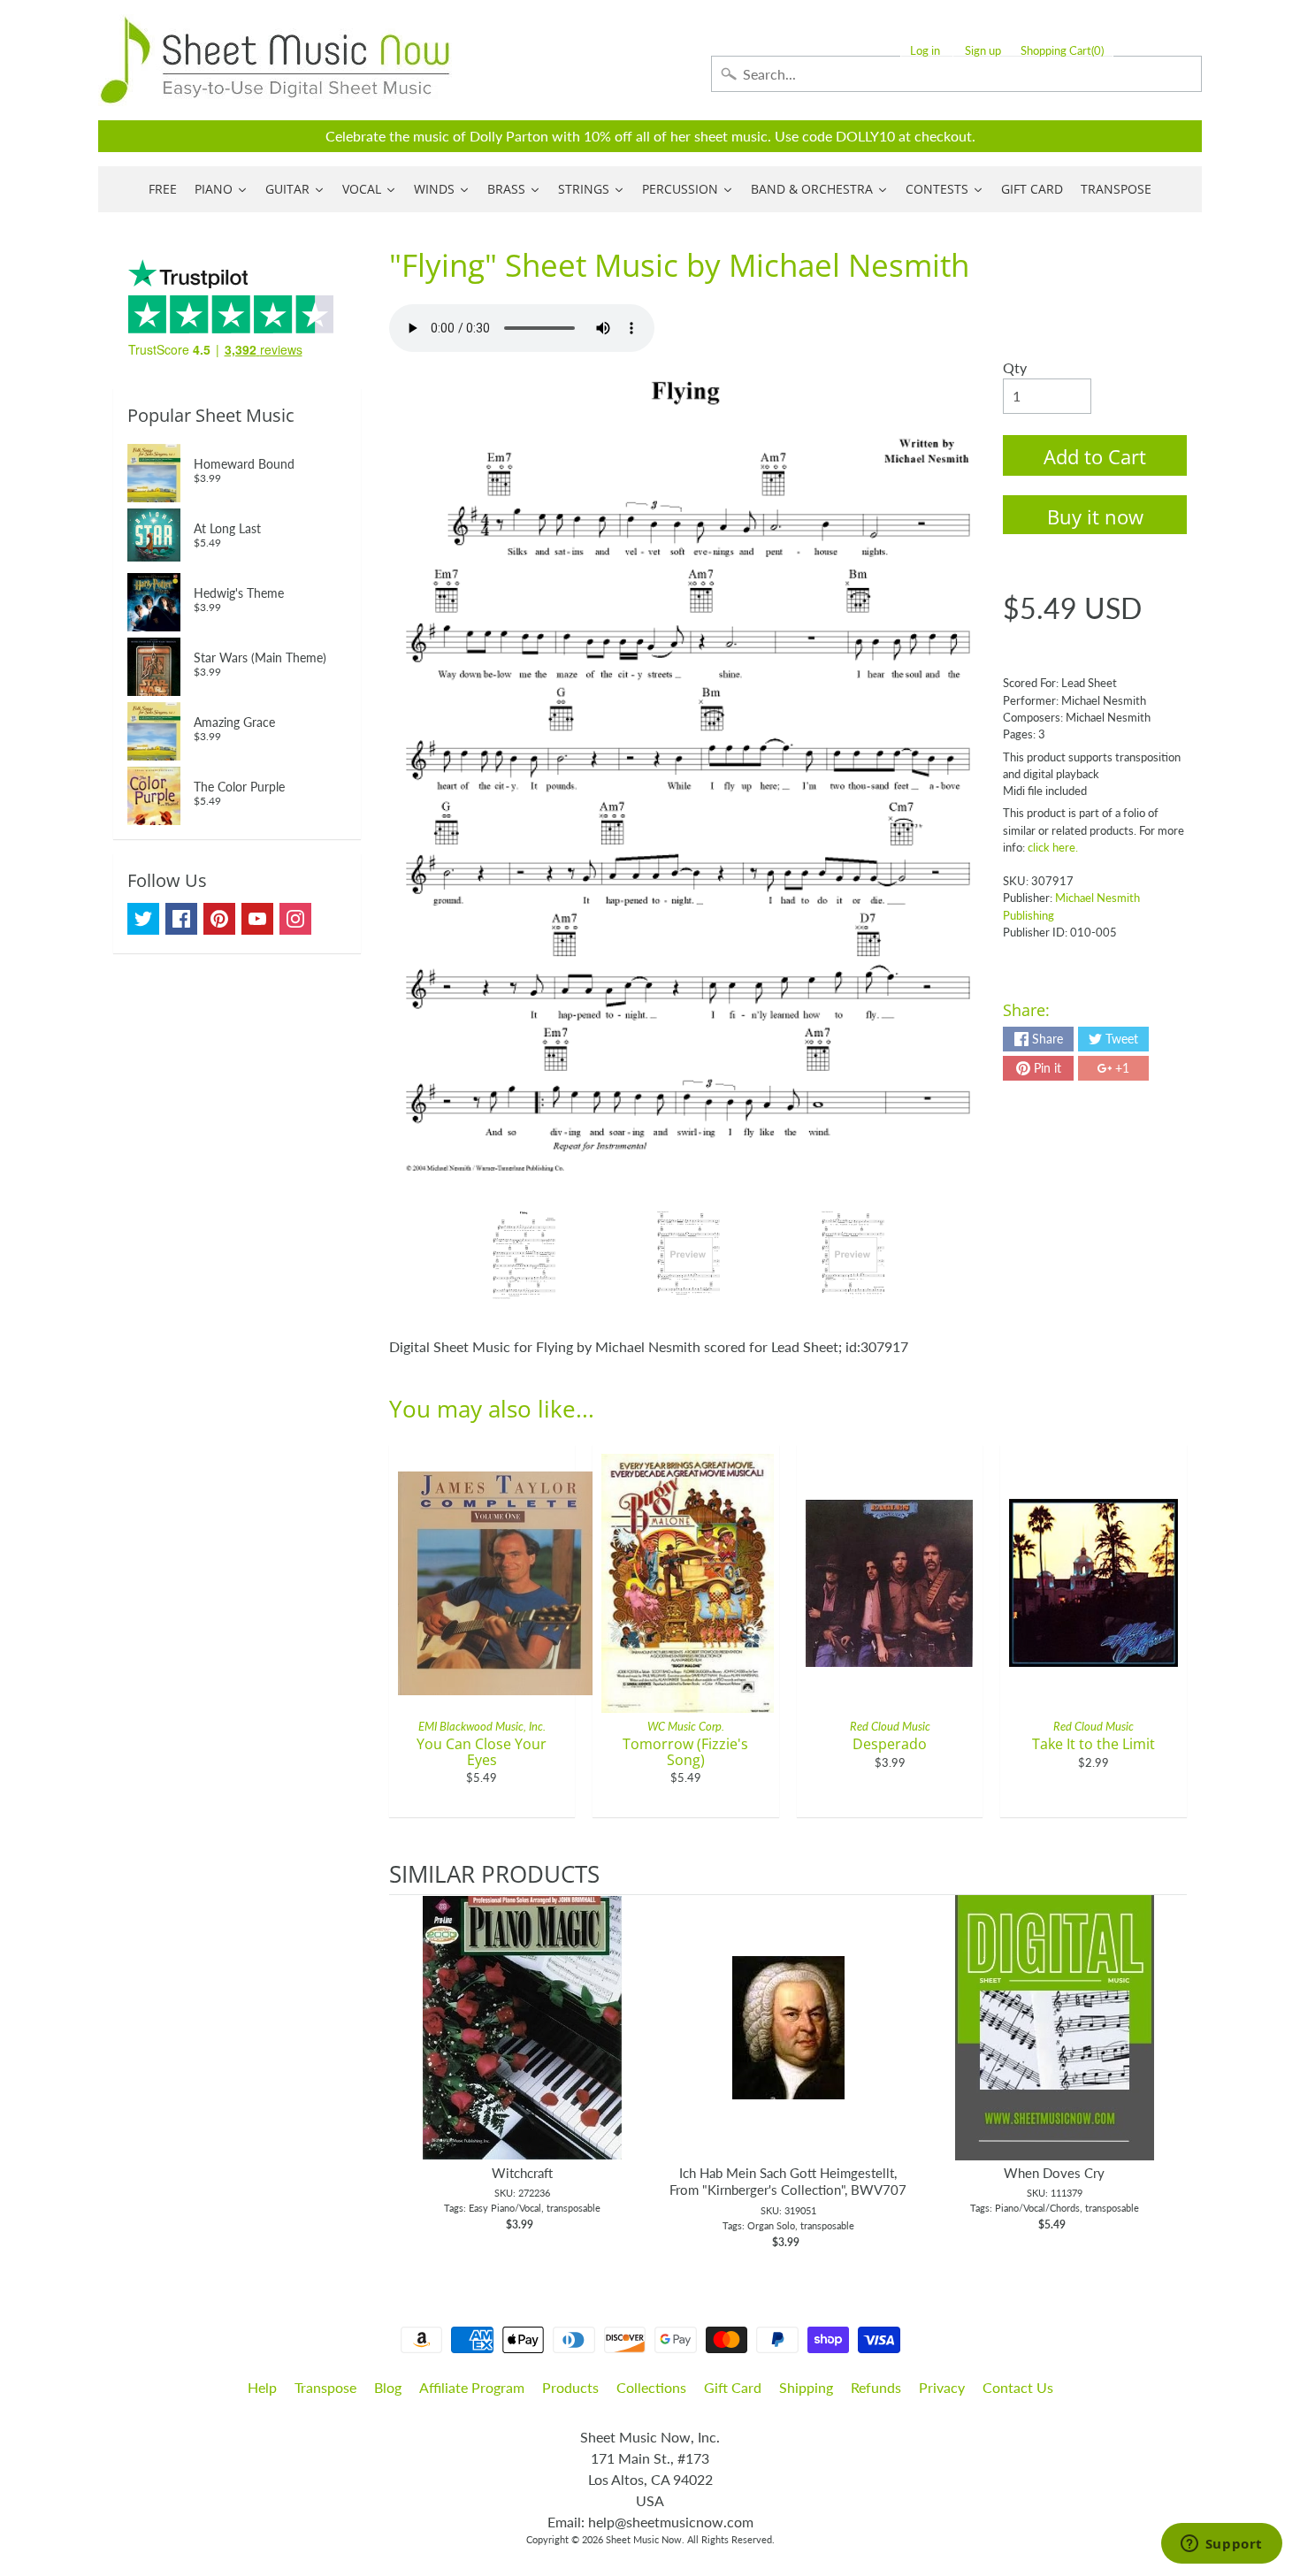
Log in (925, 51)
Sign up (983, 51)
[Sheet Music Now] (275, 60)
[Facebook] (181, 919)
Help (262, 2387)
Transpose (325, 2387)
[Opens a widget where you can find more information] (1221, 2545)
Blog (388, 2387)
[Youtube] (257, 919)
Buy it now (1095, 516)
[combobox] (956, 74)
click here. (1053, 847)
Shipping (806, 2387)
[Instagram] (295, 919)
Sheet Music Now (644, 2539)
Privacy (942, 2387)
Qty (1015, 367)
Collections (651, 2387)
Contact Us (1018, 2387)
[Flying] (524, 1255)
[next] (1169, 2073)
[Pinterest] (219, 919)
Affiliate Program (472, 2387)
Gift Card (733, 2387)
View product (522, 2045)
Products (570, 2387)
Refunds (876, 2387)
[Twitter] (143, 919)
